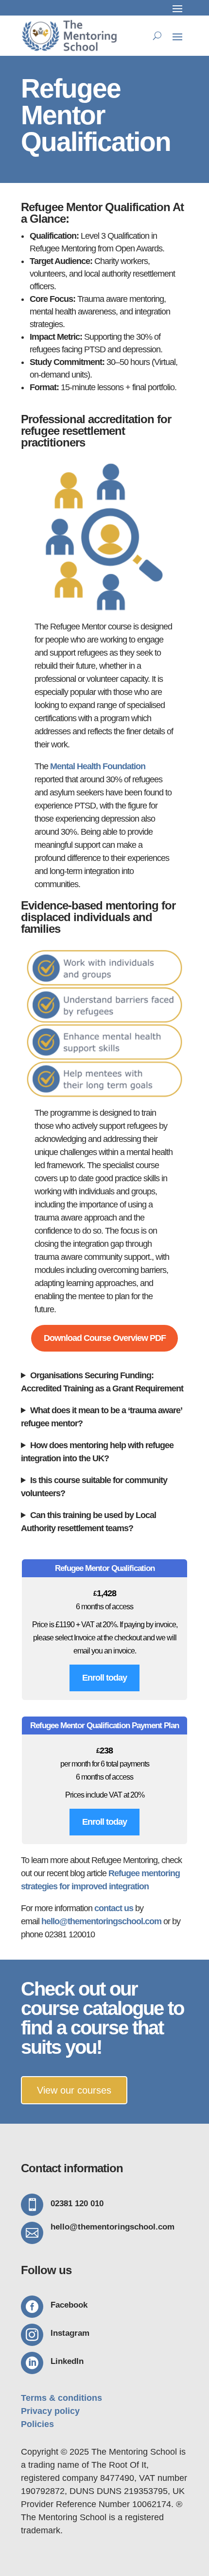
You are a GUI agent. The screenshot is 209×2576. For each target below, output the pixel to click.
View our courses (74, 2090)
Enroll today (104, 1678)
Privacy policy (50, 2411)
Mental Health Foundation (98, 766)
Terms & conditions (61, 2398)
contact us (114, 1908)
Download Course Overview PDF (105, 1338)
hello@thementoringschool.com (101, 1921)
